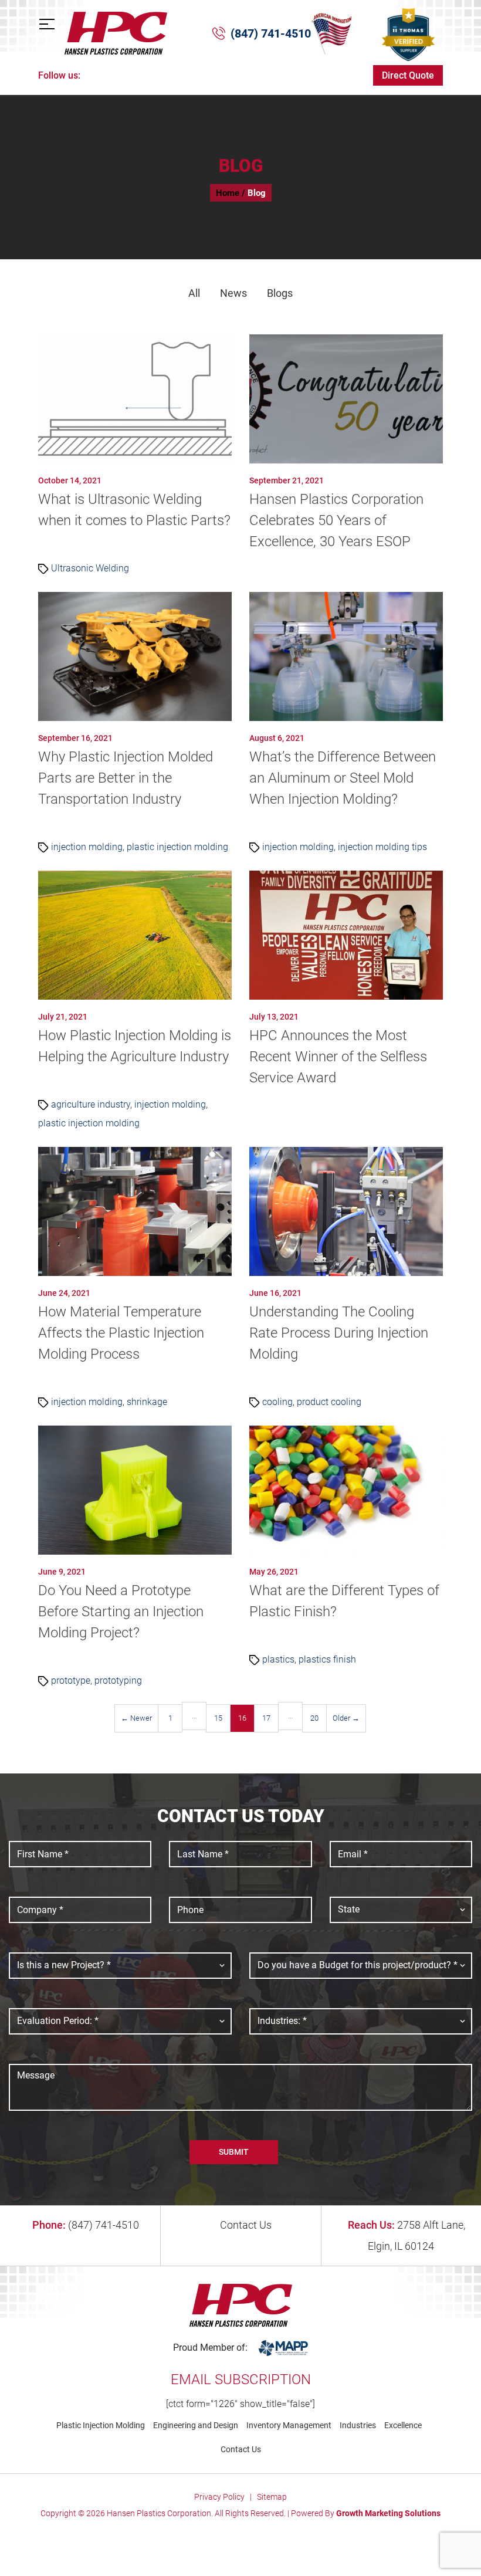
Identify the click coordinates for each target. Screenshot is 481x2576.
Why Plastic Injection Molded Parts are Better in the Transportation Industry (126, 778)
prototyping (118, 1680)
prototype (71, 1680)
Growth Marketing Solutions (388, 2513)
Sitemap (272, 2497)
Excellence (403, 2425)
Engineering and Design (196, 2425)
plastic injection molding (177, 847)
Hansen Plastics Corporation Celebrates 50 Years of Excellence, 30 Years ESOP (336, 520)
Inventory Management (289, 2425)
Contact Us (245, 2225)
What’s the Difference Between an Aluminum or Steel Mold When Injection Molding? (343, 778)
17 (266, 1718)
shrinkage (147, 1402)
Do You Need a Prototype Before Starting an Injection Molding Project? (121, 1612)
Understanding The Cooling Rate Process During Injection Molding (339, 1333)
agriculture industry (91, 1104)
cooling (277, 1402)
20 (314, 1718)
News (233, 293)
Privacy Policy (219, 2497)
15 (218, 1718)
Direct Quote (408, 75)
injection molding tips (382, 847)
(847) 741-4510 (271, 33)
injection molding (87, 847)
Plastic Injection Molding (101, 2425)
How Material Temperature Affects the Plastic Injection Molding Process (121, 1333)
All (194, 293)
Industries (358, 2425)
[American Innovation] (331, 33)
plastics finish (327, 1659)
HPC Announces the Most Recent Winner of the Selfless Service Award (338, 1057)
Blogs (280, 293)
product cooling (329, 1402)
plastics (278, 1659)
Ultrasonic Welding (90, 568)
